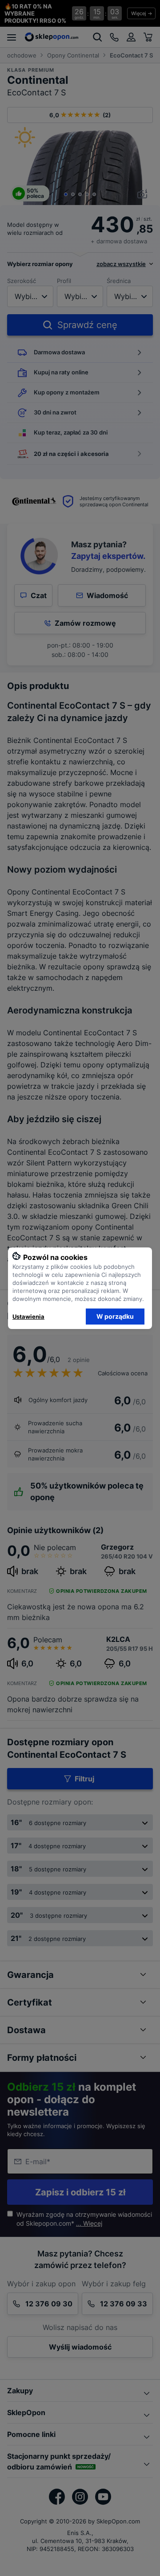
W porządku (115, 1316)
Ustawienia (28, 1317)
